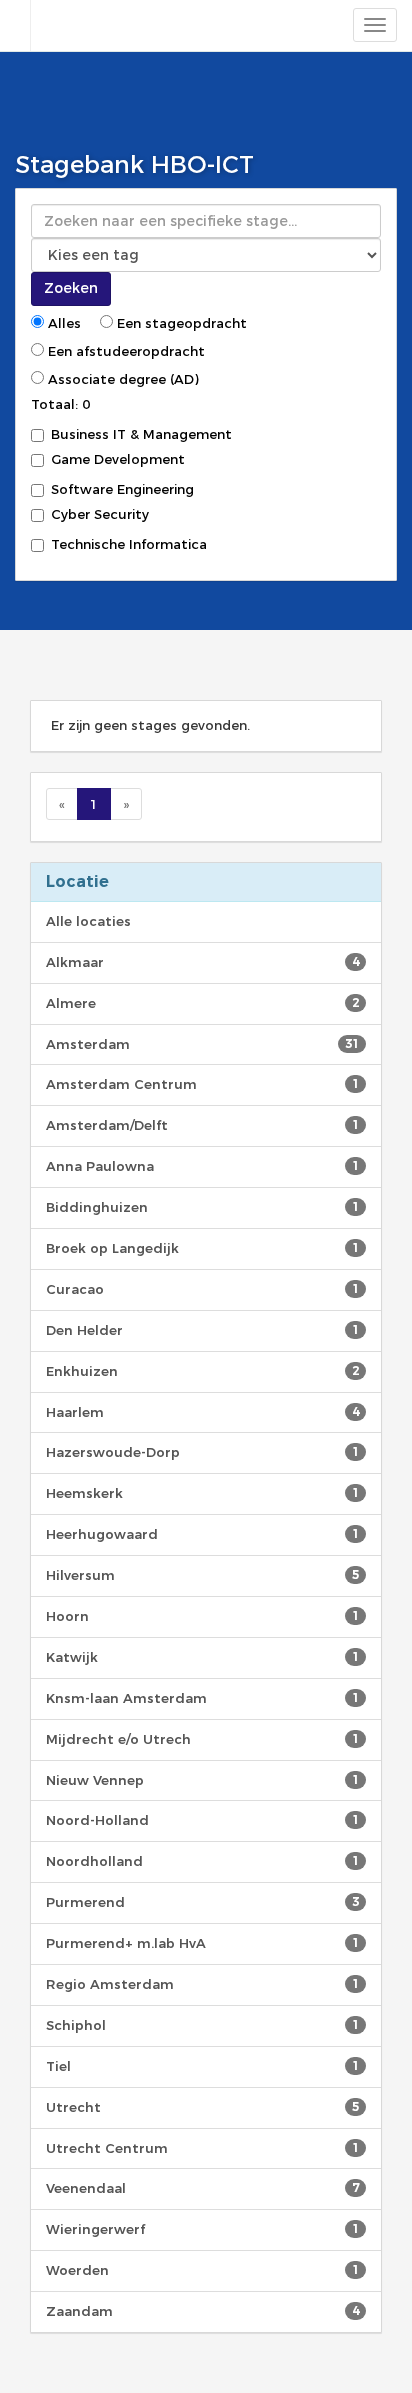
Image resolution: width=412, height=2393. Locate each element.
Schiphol (202, 2025)
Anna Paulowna (202, 1166)
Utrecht (202, 2107)
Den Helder (202, 1330)
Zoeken (71, 288)
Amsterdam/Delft (202, 1125)
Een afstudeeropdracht (124, 351)
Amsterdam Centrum (202, 1084)
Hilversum (202, 1575)
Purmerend (202, 1902)
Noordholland (202, 1861)
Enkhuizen (202, 1371)
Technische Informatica (129, 544)
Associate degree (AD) (121, 379)
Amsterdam (202, 1044)
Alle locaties (88, 921)
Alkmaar (202, 962)
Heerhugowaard (202, 1534)
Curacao (202, 1289)
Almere (202, 1003)
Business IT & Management (141, 434)
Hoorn (202, 1616)
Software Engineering (122, 489)
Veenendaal (202, 2188)
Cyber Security (100, 514)
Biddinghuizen (202, 1207)
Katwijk (202, 1657)
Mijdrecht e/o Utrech (202, 1739)
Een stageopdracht (180, 323)
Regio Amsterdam (202, 1984)
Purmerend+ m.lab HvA (202, 1943)
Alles (62, 323)
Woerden (202, 2270)
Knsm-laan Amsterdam (202, 1698)
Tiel (202, 2066)
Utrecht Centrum (202, 2148)
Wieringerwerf (202, 2229)
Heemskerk (202, 1493)
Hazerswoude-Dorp (202, 1452)
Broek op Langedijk (202, 1248)
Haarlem (202, 1412)
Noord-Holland (202, 1820)
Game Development (118, 459)
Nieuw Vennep (202, 1780)
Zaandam (202, 2311)
